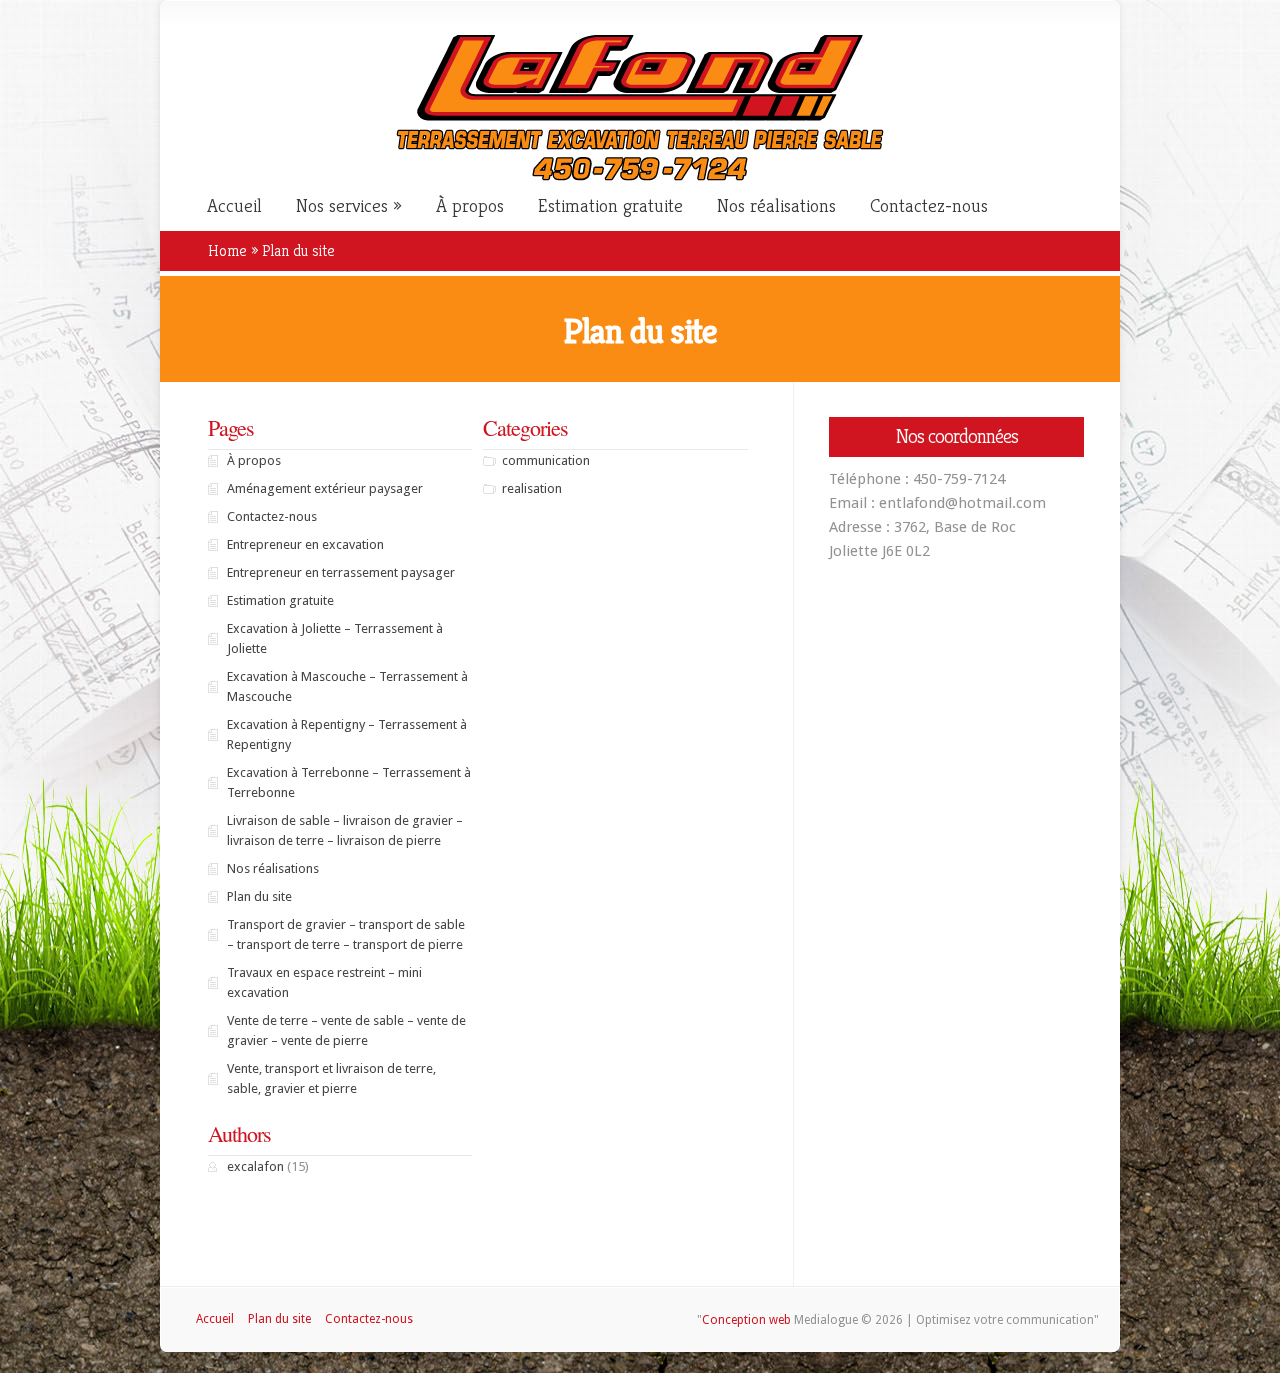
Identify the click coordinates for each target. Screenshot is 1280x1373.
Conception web (746, 1320)
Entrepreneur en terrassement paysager (341, 572)
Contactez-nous (929, 206)
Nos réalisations (776, 206)
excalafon (255, 1166)
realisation (532, 488)
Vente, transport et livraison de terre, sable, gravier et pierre (331, 1078)
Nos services (342, 206)
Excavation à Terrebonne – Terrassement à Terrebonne (349, 782)
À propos (470, 206)
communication (546, 460)
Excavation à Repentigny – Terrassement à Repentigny (347, 734)
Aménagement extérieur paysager (325, 488)
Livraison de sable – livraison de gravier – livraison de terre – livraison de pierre (345, 830)
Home (227, 250)
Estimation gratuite (610, 206)
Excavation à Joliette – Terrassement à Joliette (335, 638)
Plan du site (259, 896)
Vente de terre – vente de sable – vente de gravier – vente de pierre (346, 1030)
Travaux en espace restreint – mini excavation (324, 982)
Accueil (234, 206)
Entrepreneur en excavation (305, 544)
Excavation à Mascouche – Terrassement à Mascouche (347, 686)
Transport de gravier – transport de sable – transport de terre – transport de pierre (346, 934)
